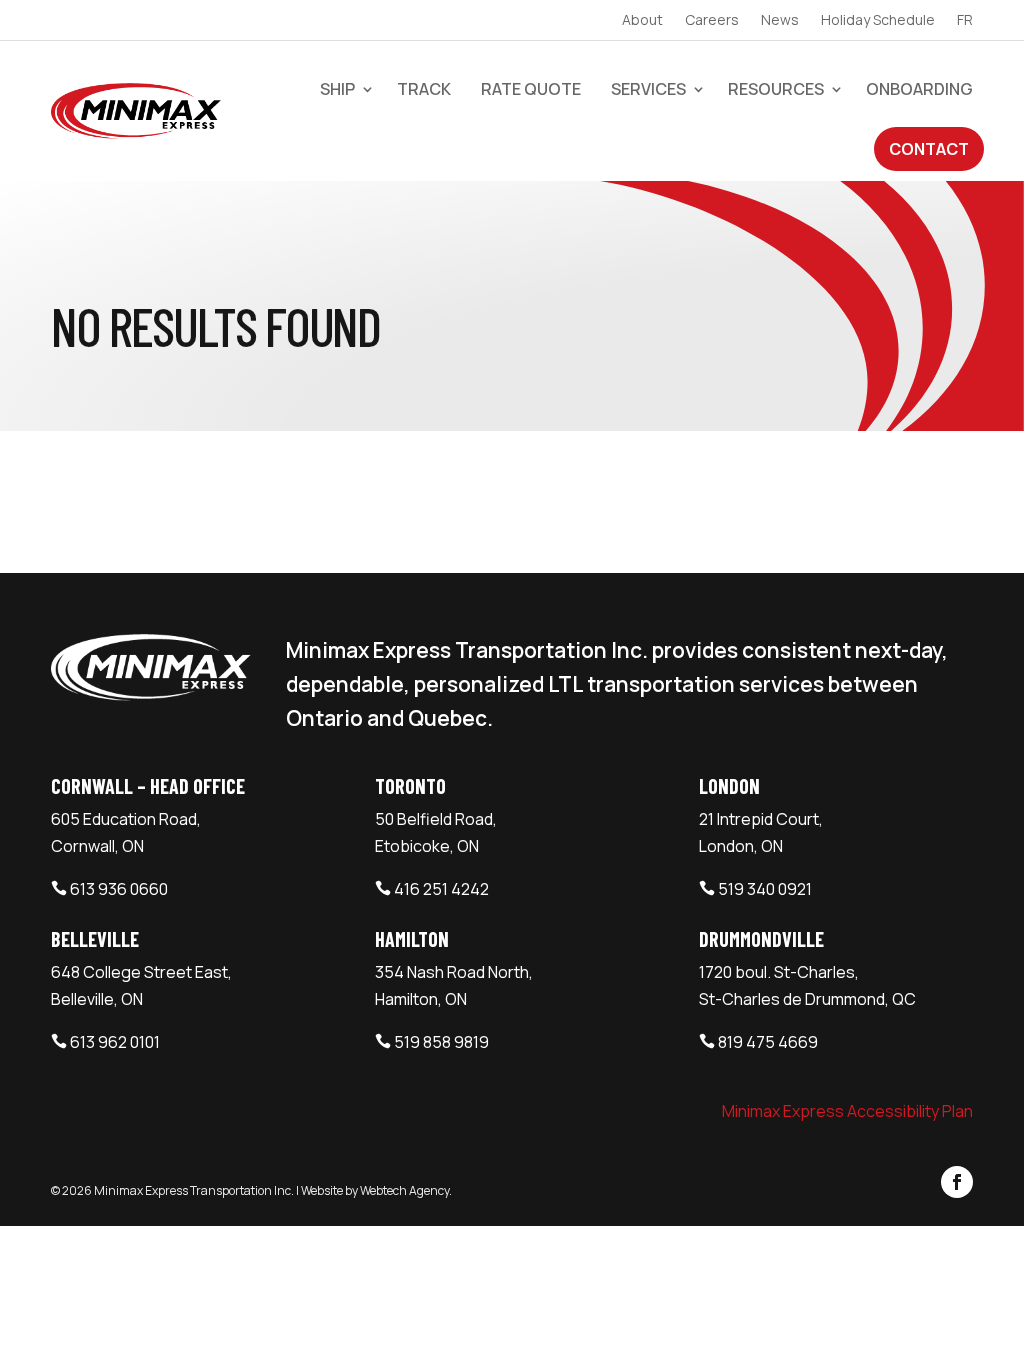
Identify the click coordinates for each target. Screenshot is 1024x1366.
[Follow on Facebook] (957, 1182)
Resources (776, 89)
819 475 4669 (768, 1042)
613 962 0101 (115, 1042)
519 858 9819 (441, 1042)
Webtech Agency (404, 1190)
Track (424, 89)
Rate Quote (531, 89)
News (780, 21)
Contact (929, 149)
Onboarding (919, 89)
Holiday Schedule (878, 21)
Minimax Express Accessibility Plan (847, 1111)
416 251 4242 (441, 889)
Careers (712, 21)
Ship (337, 89)
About (642, 21)
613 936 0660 (119, 889)
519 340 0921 (765, 889)
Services (648, 89)
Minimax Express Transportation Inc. (195, 1190)
